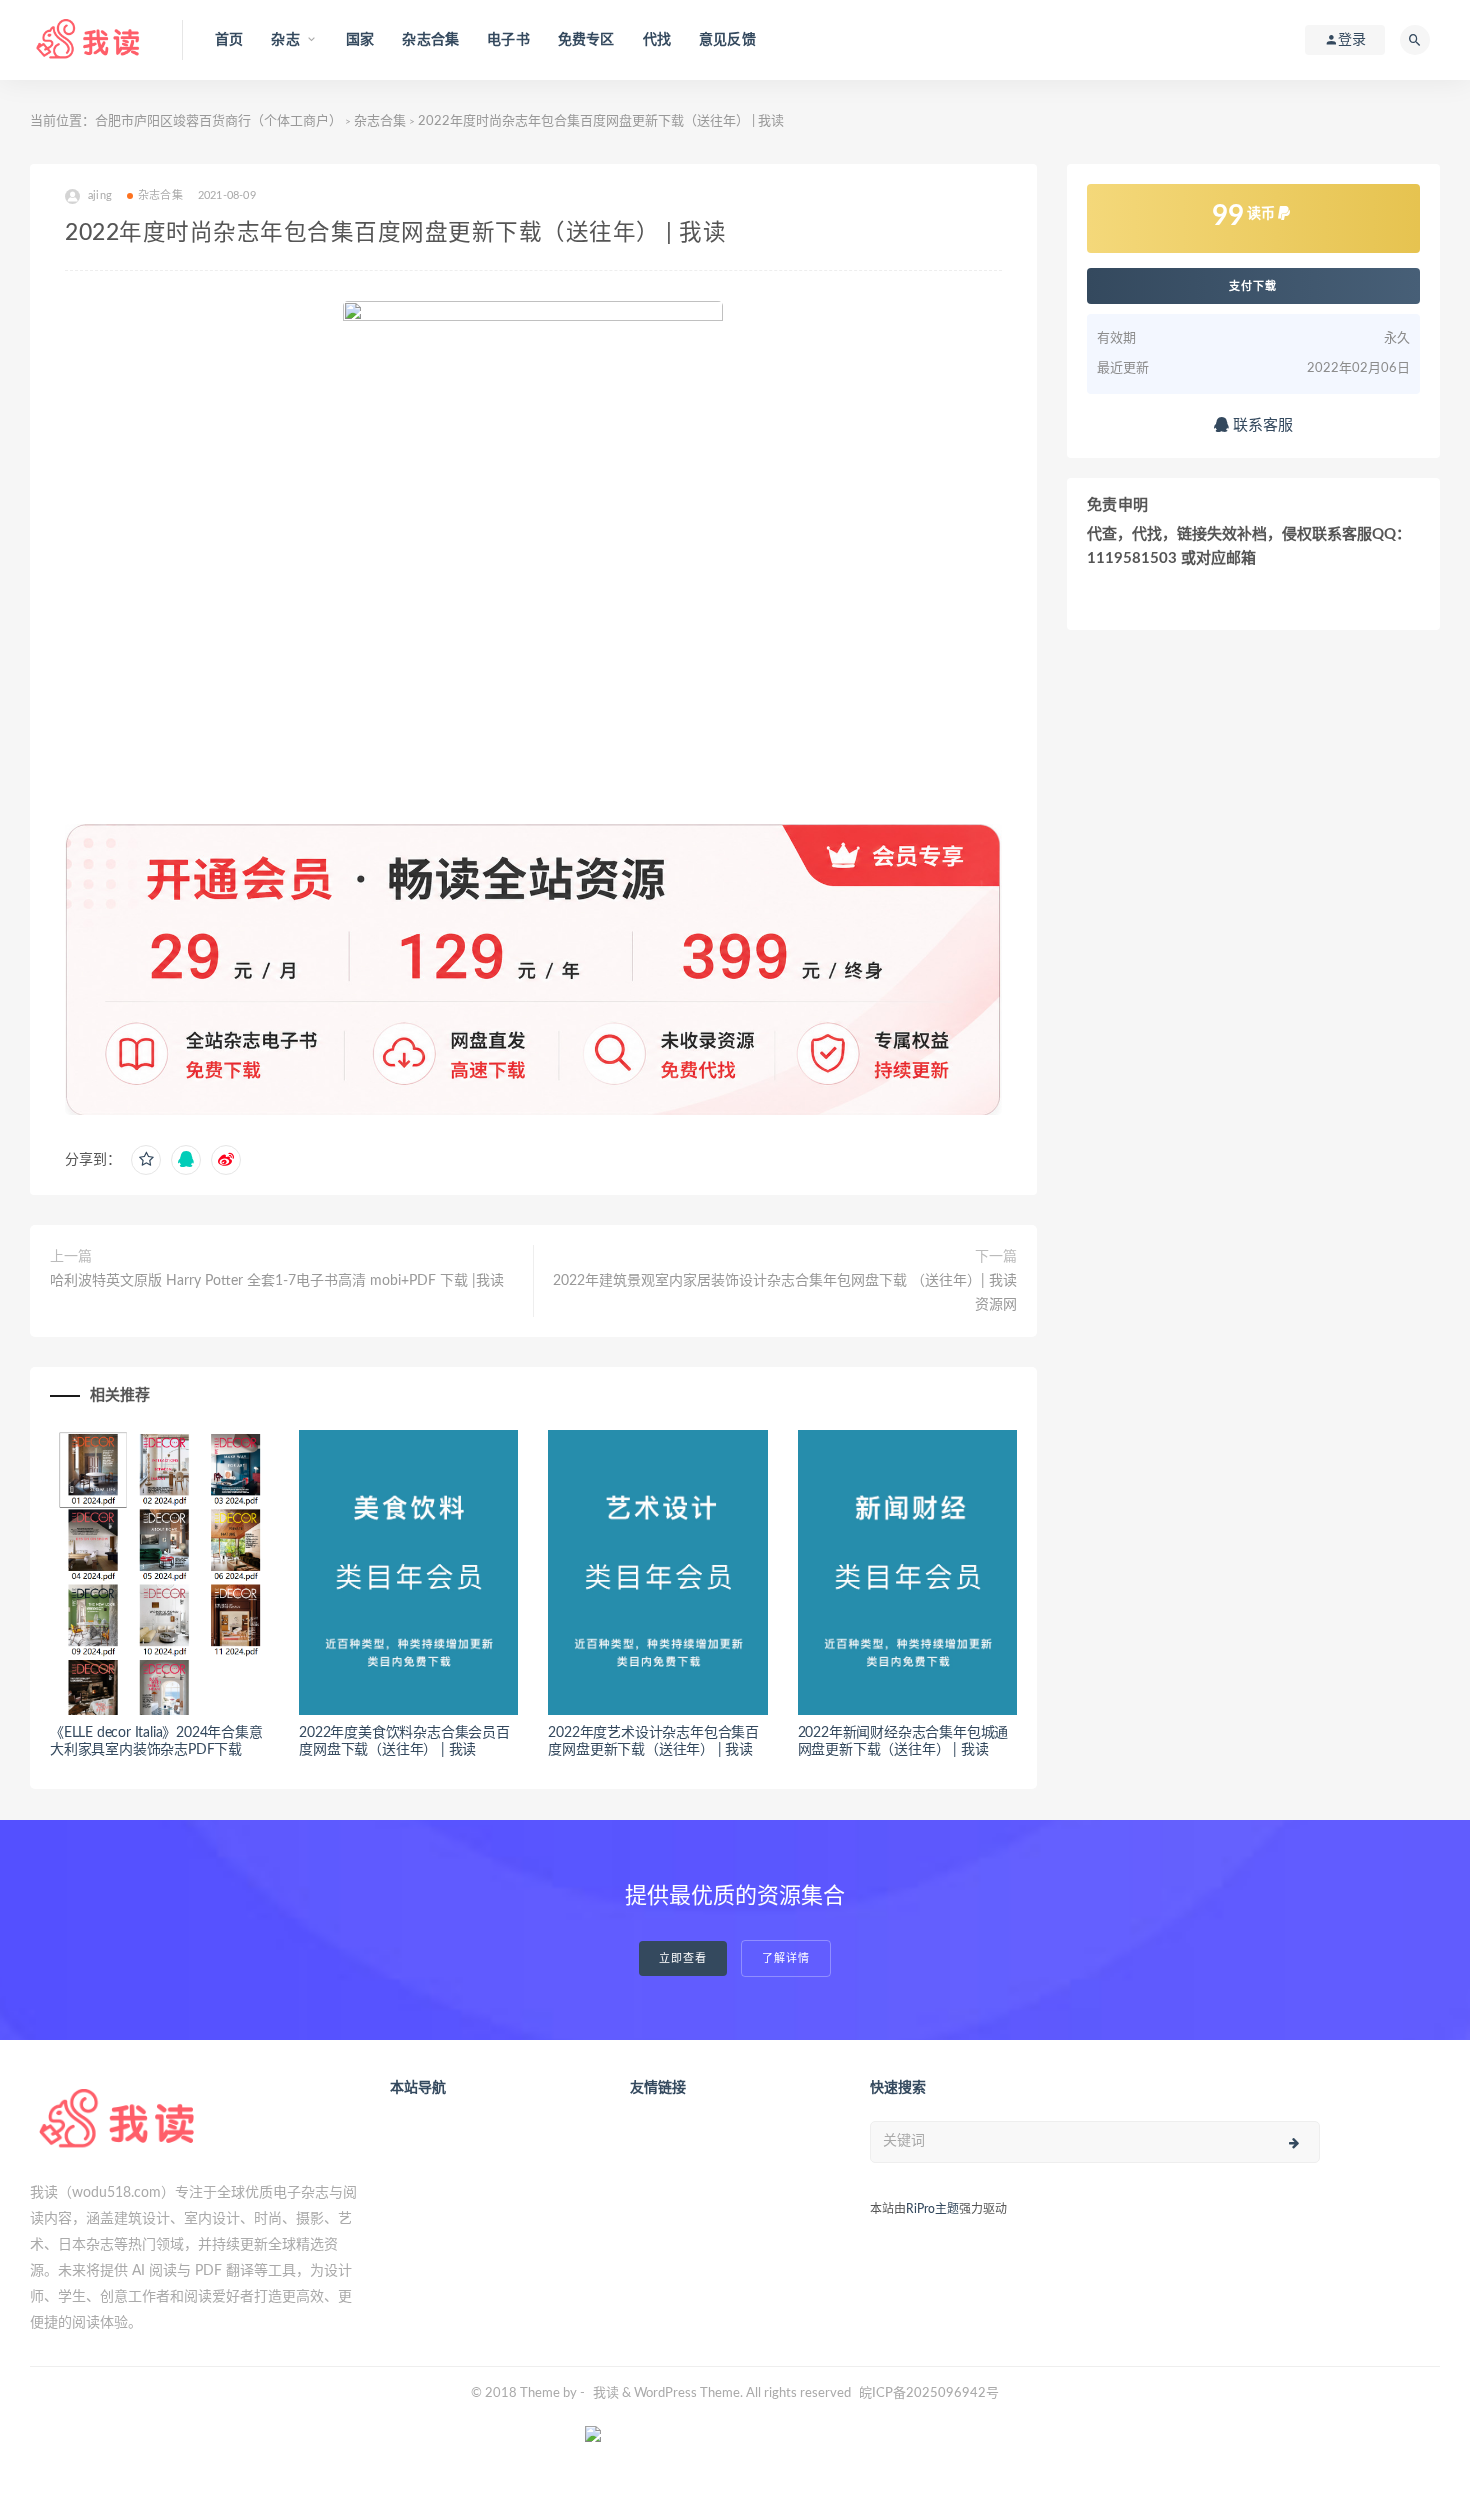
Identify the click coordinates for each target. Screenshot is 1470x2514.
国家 (360, 40)
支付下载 (1253, 286)
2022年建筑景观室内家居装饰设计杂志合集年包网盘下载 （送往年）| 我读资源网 (784, 1293)
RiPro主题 (932, 2209)
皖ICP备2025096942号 (929, 2393)
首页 (229, 40)
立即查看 (683, 1958)
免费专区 (586, 40)
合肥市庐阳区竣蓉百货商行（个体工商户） (218, 121)
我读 (606, 2393)
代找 (657, 40)
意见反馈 (727, 40)
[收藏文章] (146, 1160)
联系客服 (1261, 425)
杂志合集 (430, 40)
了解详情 (786, 1958)
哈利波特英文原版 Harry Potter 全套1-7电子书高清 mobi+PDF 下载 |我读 (277, 1281)
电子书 (508, 40)
